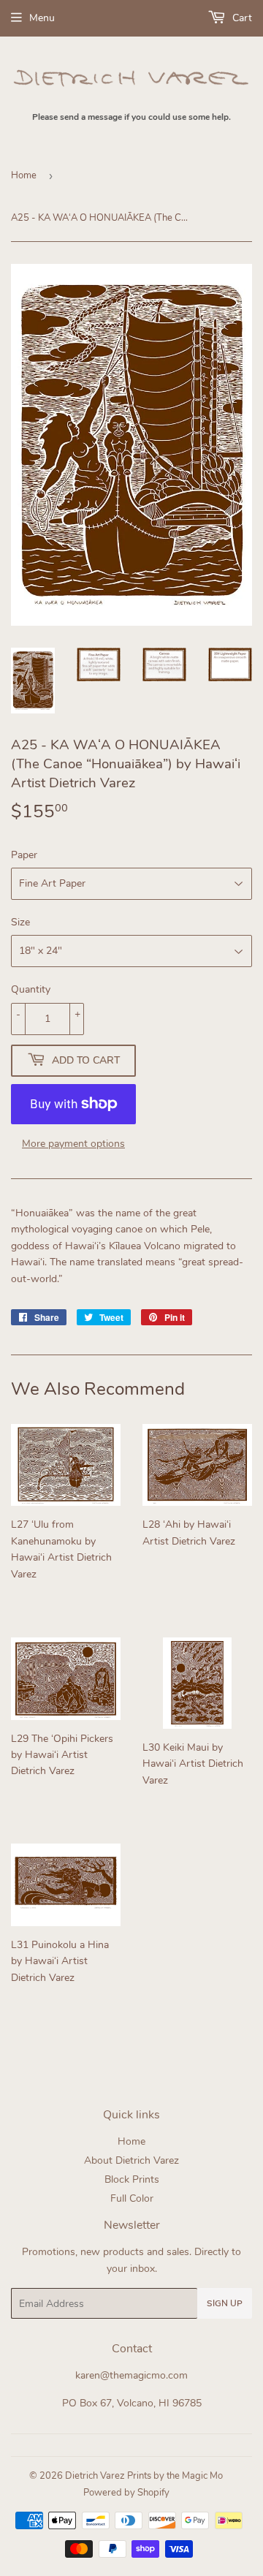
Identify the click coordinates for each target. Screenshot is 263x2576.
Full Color (132, 2198)
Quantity (31, 989)
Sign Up (225, 2303)
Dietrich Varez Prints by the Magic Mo (144, 2476)
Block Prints (132, 2179)
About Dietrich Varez (131, 2160)
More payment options (73, 1144)
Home (24, 175)
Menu (42, 18)
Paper (24, 855)
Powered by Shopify (126, 2493)
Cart (241, 18)
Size (20, 922)
